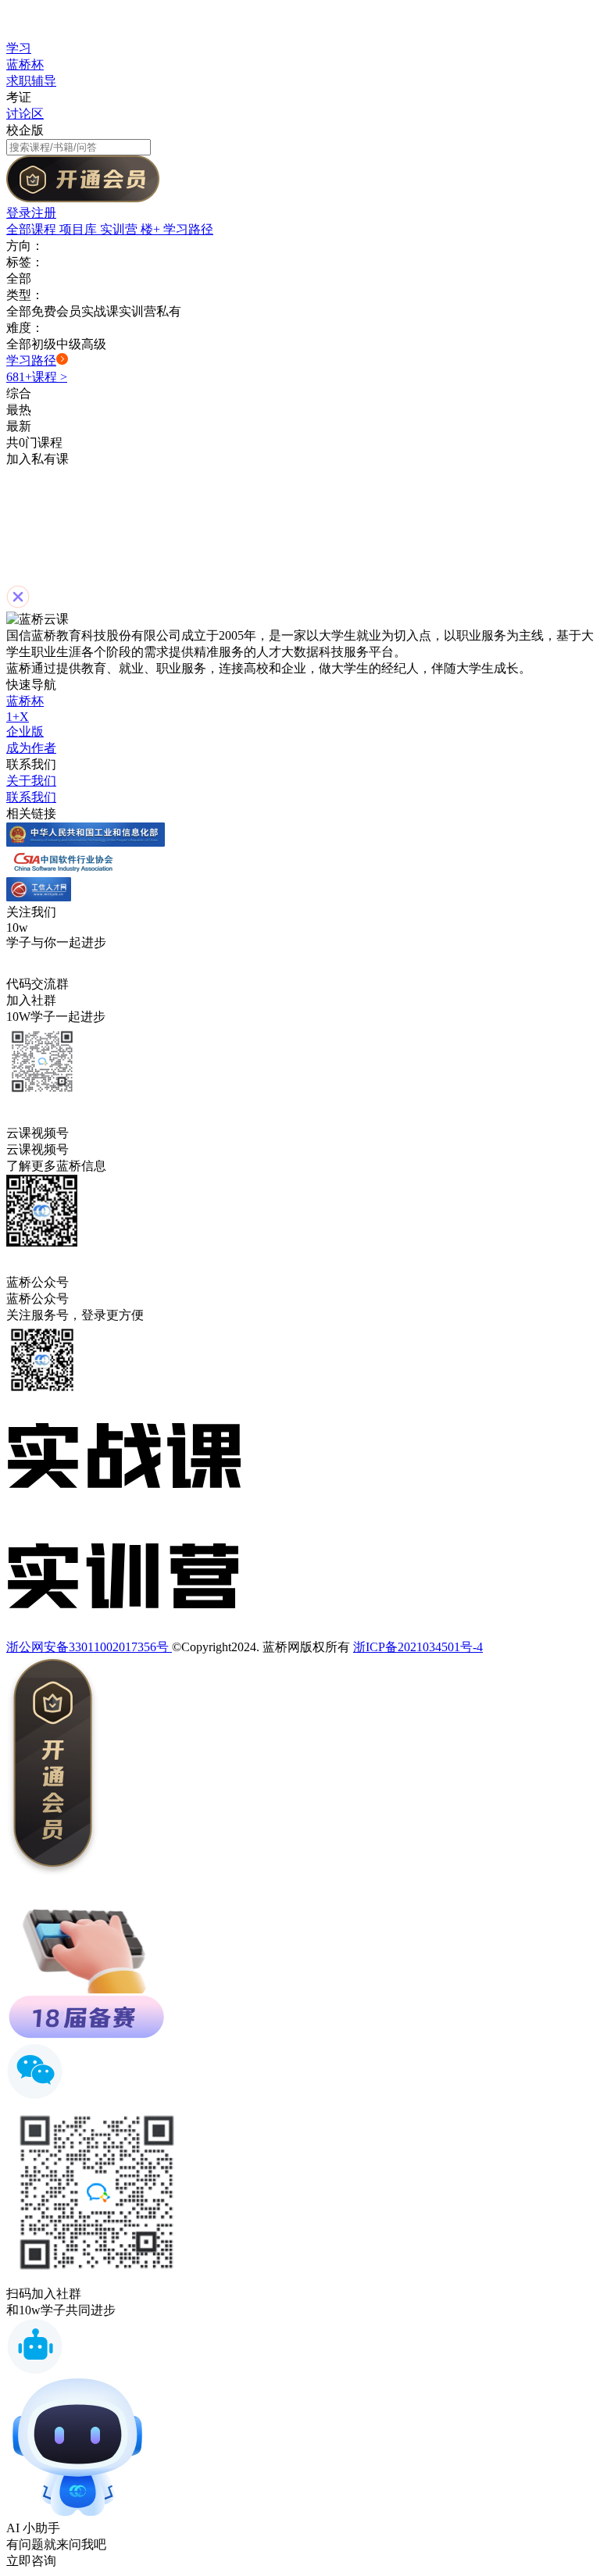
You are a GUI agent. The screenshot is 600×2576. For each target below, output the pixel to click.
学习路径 (188, 229)
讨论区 (25, 114)
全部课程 (33, 229)
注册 (44, 213)
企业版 (25, 731)
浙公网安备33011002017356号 (89, 1647)
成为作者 (31, 748)
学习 (19, 48)
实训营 (120, 229)
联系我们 (31, 797)
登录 (19, 213)
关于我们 (31, 781)
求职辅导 (31, 81)
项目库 (80, 229)
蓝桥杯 (25, 64)
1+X (18, 717)
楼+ (152, 229)
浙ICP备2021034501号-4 (418, 1647)
